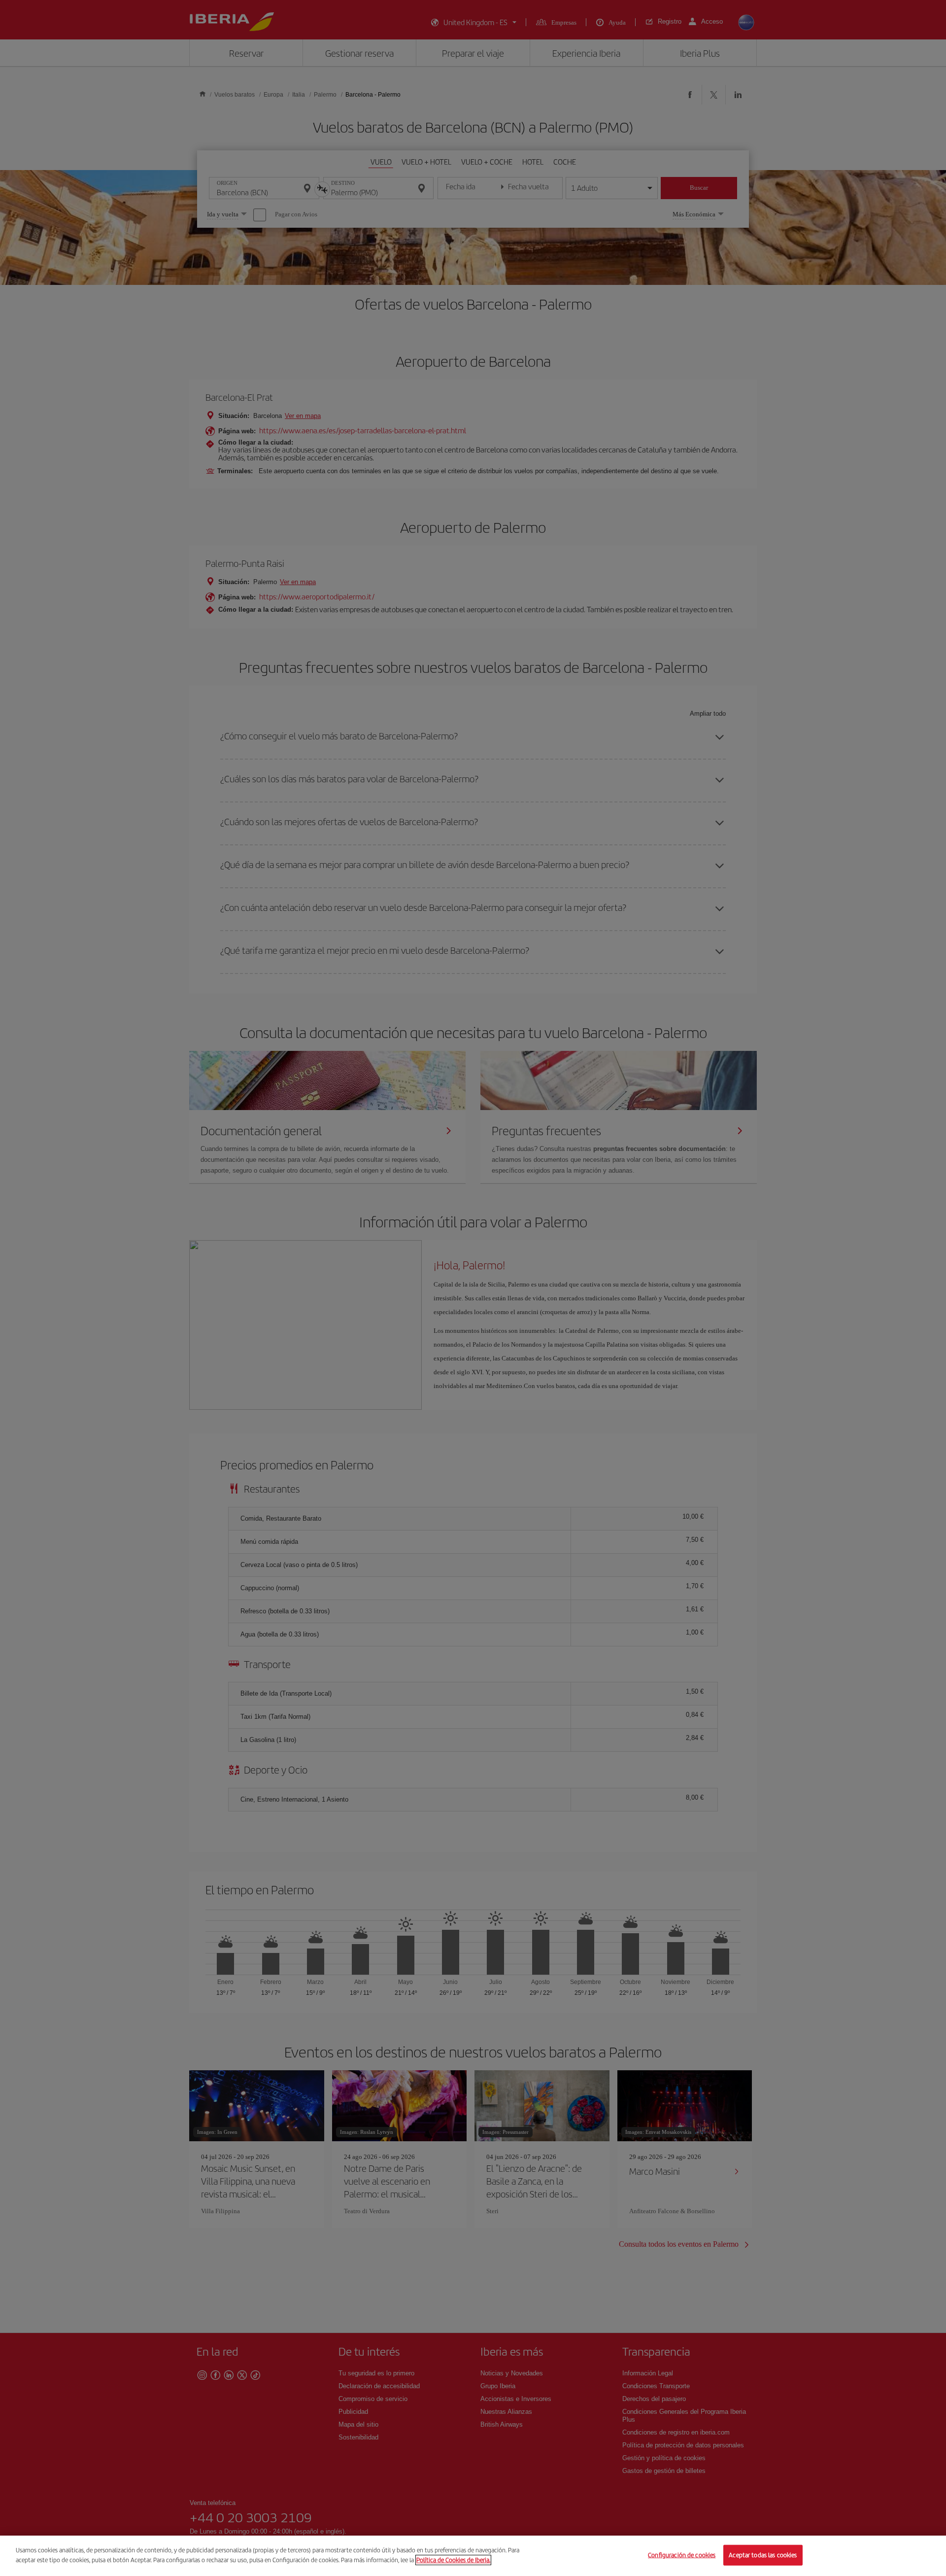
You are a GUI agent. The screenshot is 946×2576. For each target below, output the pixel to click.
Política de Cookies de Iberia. (453, 2559)
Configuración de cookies (682, 2555)
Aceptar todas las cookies (763, 2555)
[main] (473, 2556)
